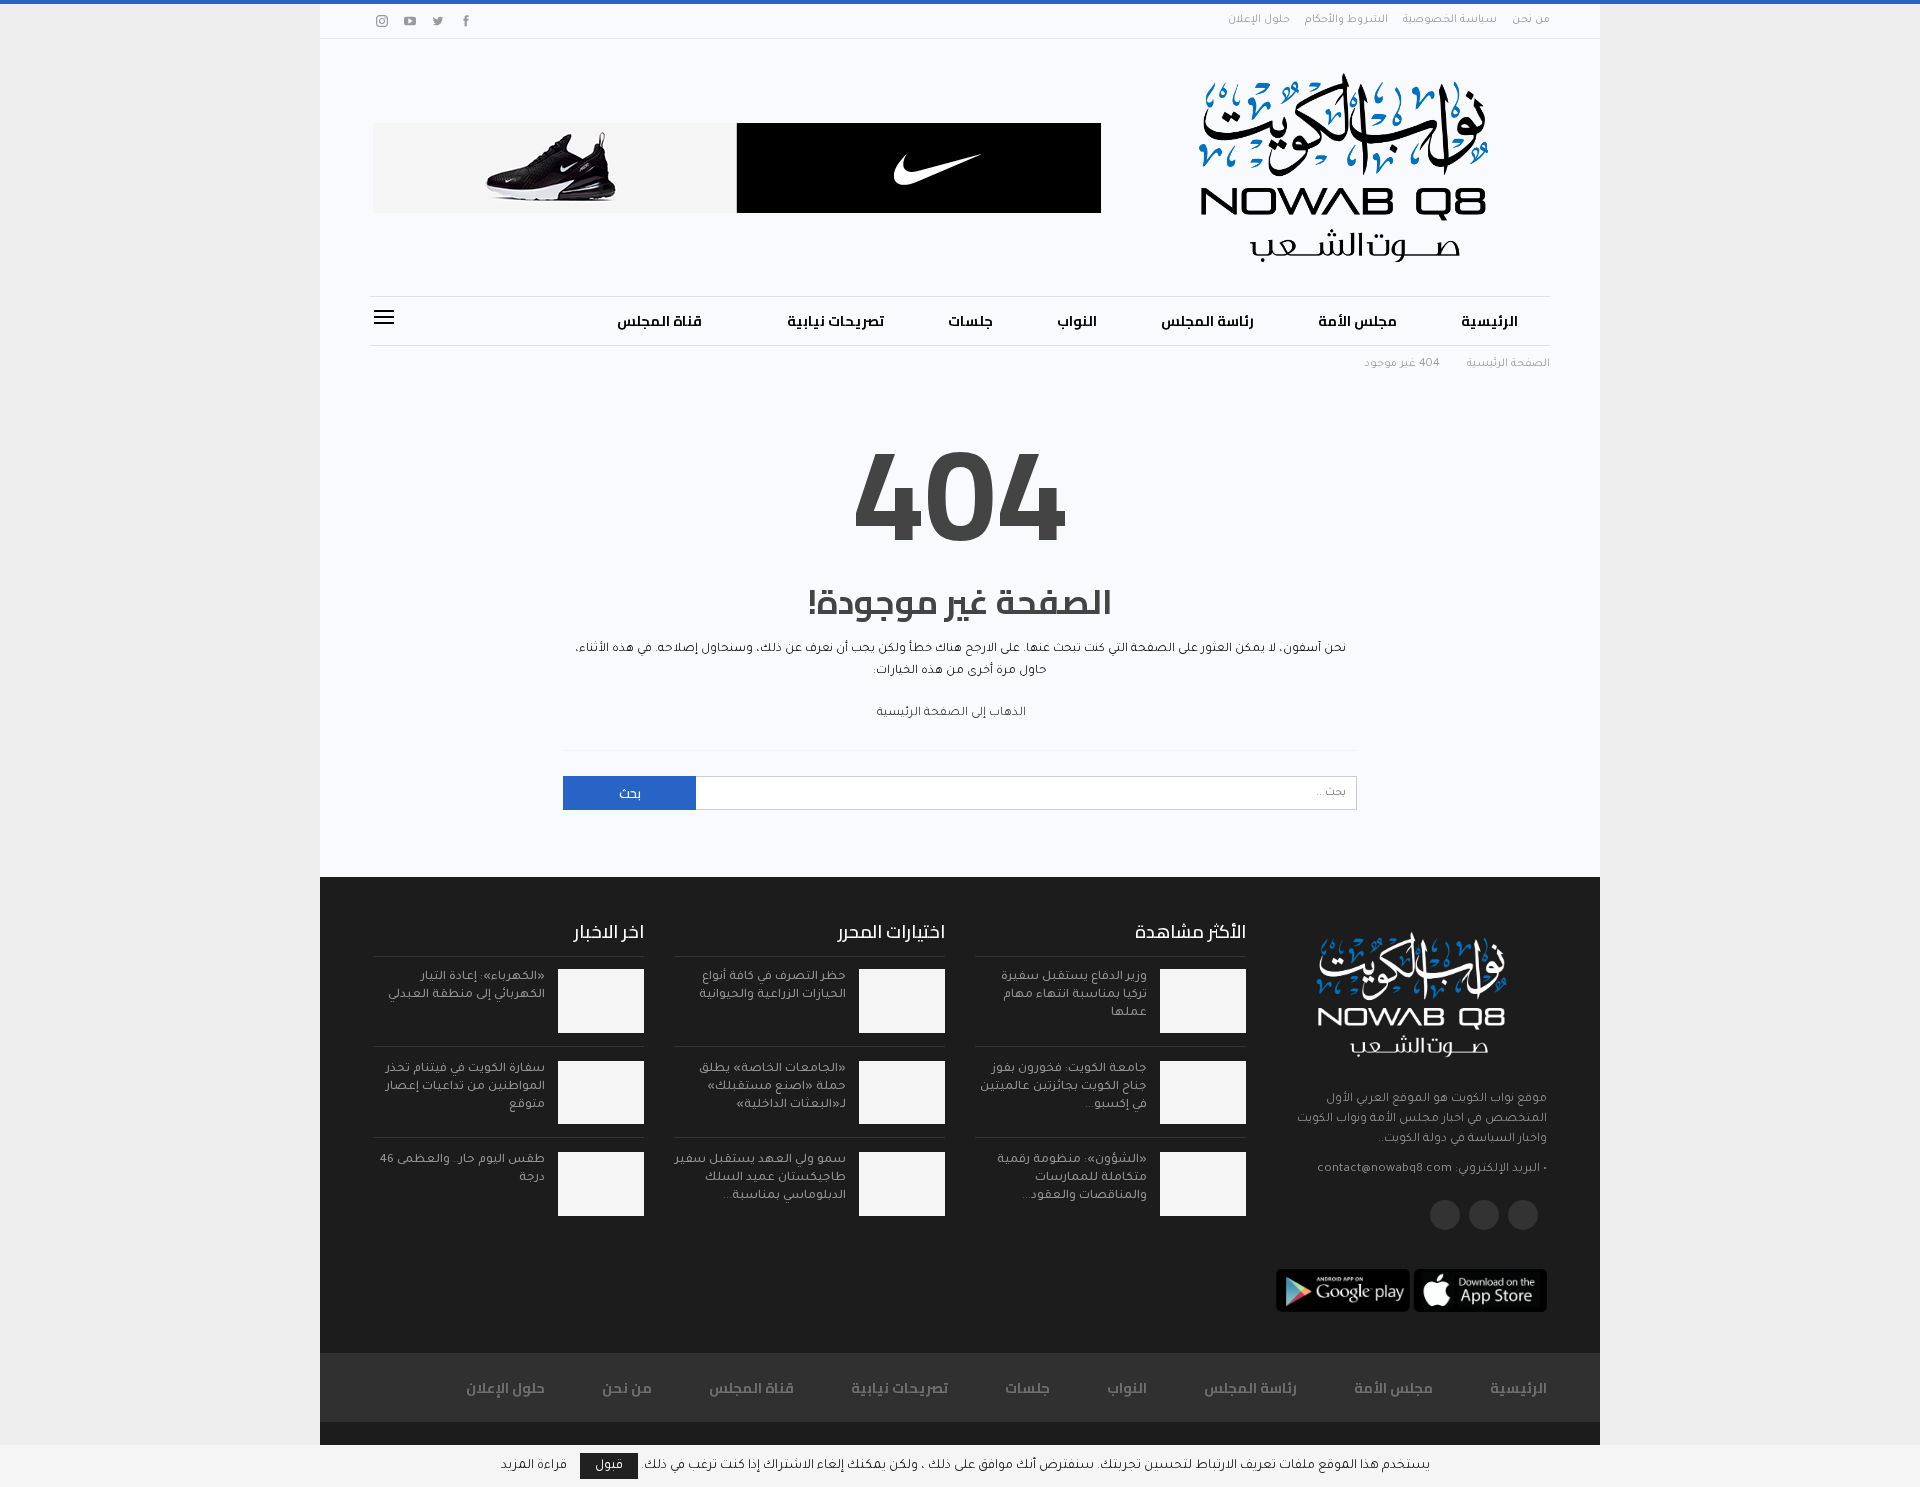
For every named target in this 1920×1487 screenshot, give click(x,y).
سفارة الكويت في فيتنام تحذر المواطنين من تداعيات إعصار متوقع (465, 1087)
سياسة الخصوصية (1450, 20)
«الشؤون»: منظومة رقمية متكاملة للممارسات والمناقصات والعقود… (1072, 1178)
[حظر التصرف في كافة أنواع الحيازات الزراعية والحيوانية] (902, 1001)
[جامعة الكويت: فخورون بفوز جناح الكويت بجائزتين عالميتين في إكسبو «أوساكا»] (1203, 1093)
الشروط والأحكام (1346, 20)
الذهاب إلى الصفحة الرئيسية (953, 713)
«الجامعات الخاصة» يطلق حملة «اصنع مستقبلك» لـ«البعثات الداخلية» (772, 1087)
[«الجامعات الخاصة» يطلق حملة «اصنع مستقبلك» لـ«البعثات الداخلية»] (902, 1093)
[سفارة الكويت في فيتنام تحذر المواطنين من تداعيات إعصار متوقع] (601, 1093)
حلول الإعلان (1259, 20)
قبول (609, 1466)
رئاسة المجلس (1207, 321)
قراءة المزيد (534, 1466)
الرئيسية (1489, 321)
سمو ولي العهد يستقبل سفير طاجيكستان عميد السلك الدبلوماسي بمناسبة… (760, 1178)
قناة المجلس (659, 321)
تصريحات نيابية (835, 321)
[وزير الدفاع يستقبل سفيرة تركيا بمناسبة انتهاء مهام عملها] (1203, 1001)
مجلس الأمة (1357, 321)
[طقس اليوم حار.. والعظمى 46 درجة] (601, 1184)
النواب (1077, 321)
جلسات (970, 321)
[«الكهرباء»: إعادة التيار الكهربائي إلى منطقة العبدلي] (601, 1001)
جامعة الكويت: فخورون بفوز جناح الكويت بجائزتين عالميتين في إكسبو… (1063, 1087)
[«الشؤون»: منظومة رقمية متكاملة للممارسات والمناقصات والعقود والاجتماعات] (1203, 1184)
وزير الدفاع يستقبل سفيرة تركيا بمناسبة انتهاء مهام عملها (1074, 995)
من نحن (1531, 20)
